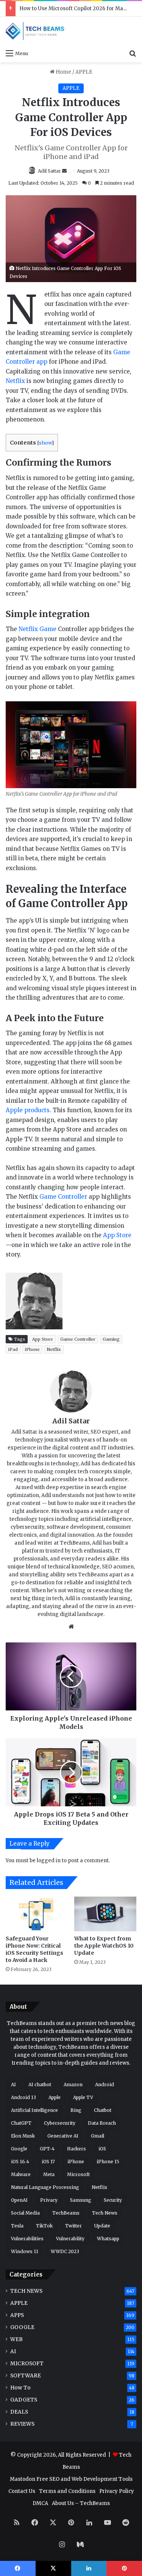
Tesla (17, 2226)
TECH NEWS (26, 2291)
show (45, 443)
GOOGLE (22, 2327)
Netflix (15, 381)
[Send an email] (64, 171)
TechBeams (66, 2213)
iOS (102, 2149)
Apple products (28, 1110)
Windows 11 (25, 2251)
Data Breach (102, 2123)
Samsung (81, 2200)
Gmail (98, 2136)
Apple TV (83, 2097)
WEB (16, 2339)
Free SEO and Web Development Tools (84, 2479)
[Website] (71, 1627)
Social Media (25, 2213)
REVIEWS (22, 2424)
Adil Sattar (49, 171)
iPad (13, 1349)
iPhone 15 (108, 2162)
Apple (55, 2097)
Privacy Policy (117, 2491)
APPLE (84, 72)
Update (102, 2226)
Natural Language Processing (45, 2187)
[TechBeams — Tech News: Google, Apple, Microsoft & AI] (36, 31)
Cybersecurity (60, 2123)
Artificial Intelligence (34, 2110)
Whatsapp (108, 2239)
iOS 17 (48, 2162)
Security (113, 2200)
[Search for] (133, 53)
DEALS (19, 2412)
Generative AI (63, 2136)
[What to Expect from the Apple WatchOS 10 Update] (105, 1914)
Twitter (73, 2226)
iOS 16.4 (20, 2162)
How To (20, 2388)
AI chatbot (40, 2084)
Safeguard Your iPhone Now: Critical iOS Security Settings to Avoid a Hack (34, 1949)
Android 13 (23, 2097)
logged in (49, 1861)
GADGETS (24, 2400)
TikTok (44, 2226)
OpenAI (19, 2200)
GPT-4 (47, 2149)
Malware (21, 2174)
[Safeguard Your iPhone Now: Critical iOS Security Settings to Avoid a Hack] (37, 1914)
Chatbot (103, 2110)
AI (13, 2084)
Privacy (49, 2200)
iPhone (32, 1349)
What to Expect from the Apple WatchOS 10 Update (104, 1946)
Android (105, 2084)
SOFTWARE (26, 2376)
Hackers (76, 2149)
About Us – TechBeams (81, 2503)
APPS (17, 2315)
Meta (49, 2174)
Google (19, 2149)
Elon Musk (23, 2136)
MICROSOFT (27, 2364)
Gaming (111, 1339)
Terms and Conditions (67, 2491)
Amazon (73, 2084)
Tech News (105, 2213)
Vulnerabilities (27, 2239)
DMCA (40, 2503)
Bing (76, 2110)
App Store (117, 1235)
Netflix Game (37, 629)
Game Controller (63, 1197)
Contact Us (22, 2491)
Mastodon (23, 2479)
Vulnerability (70, 2239)
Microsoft (78, 2174)
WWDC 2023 (65, 2251)
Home (63, 72)
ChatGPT (21, 2123)
